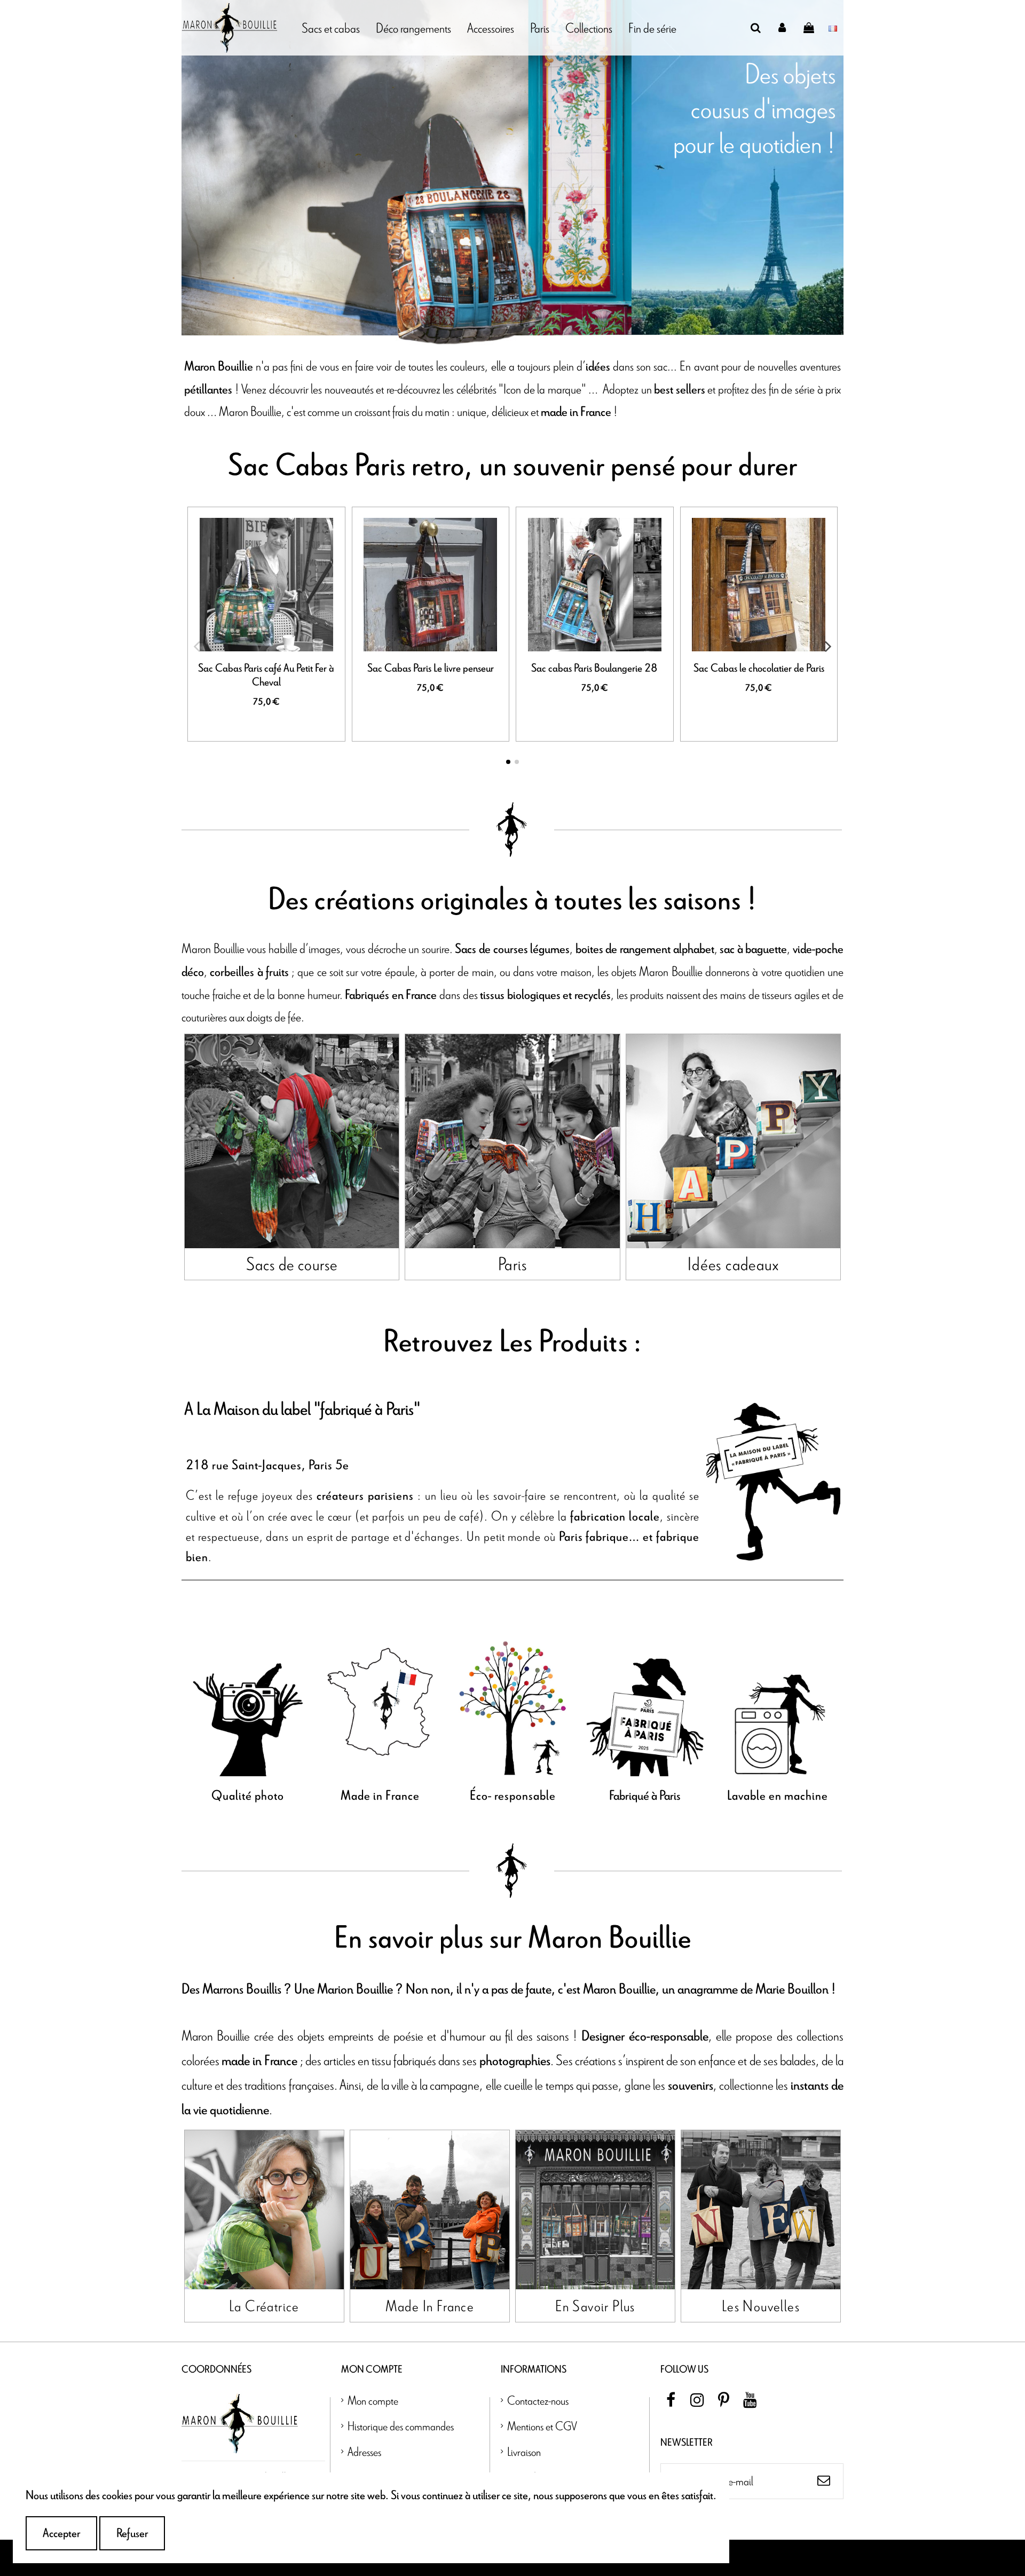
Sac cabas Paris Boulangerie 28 (594, 668)
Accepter (61, 2533)
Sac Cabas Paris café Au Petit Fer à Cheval (266, 675)
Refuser (132, 2533)
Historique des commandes (401, 2426)
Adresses (364, 2451)
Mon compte (373, 2400)
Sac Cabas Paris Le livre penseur (431, 668)
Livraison (524, 2451)
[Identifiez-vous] (783, 28)
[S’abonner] (824, 2481)
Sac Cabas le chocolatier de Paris (759, 668)
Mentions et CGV (542, 2426)
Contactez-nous (538, 2400)
